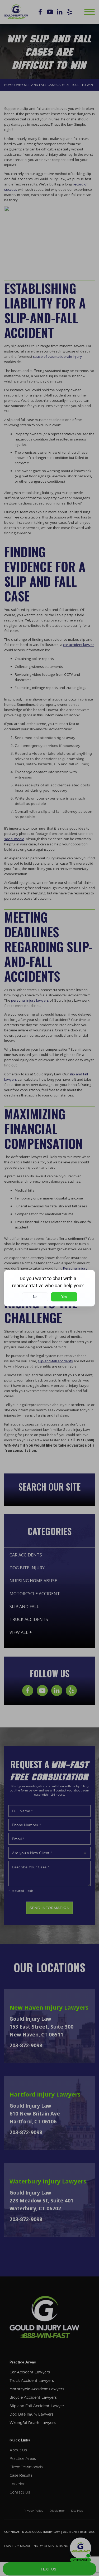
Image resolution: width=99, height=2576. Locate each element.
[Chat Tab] (49, 1288)
